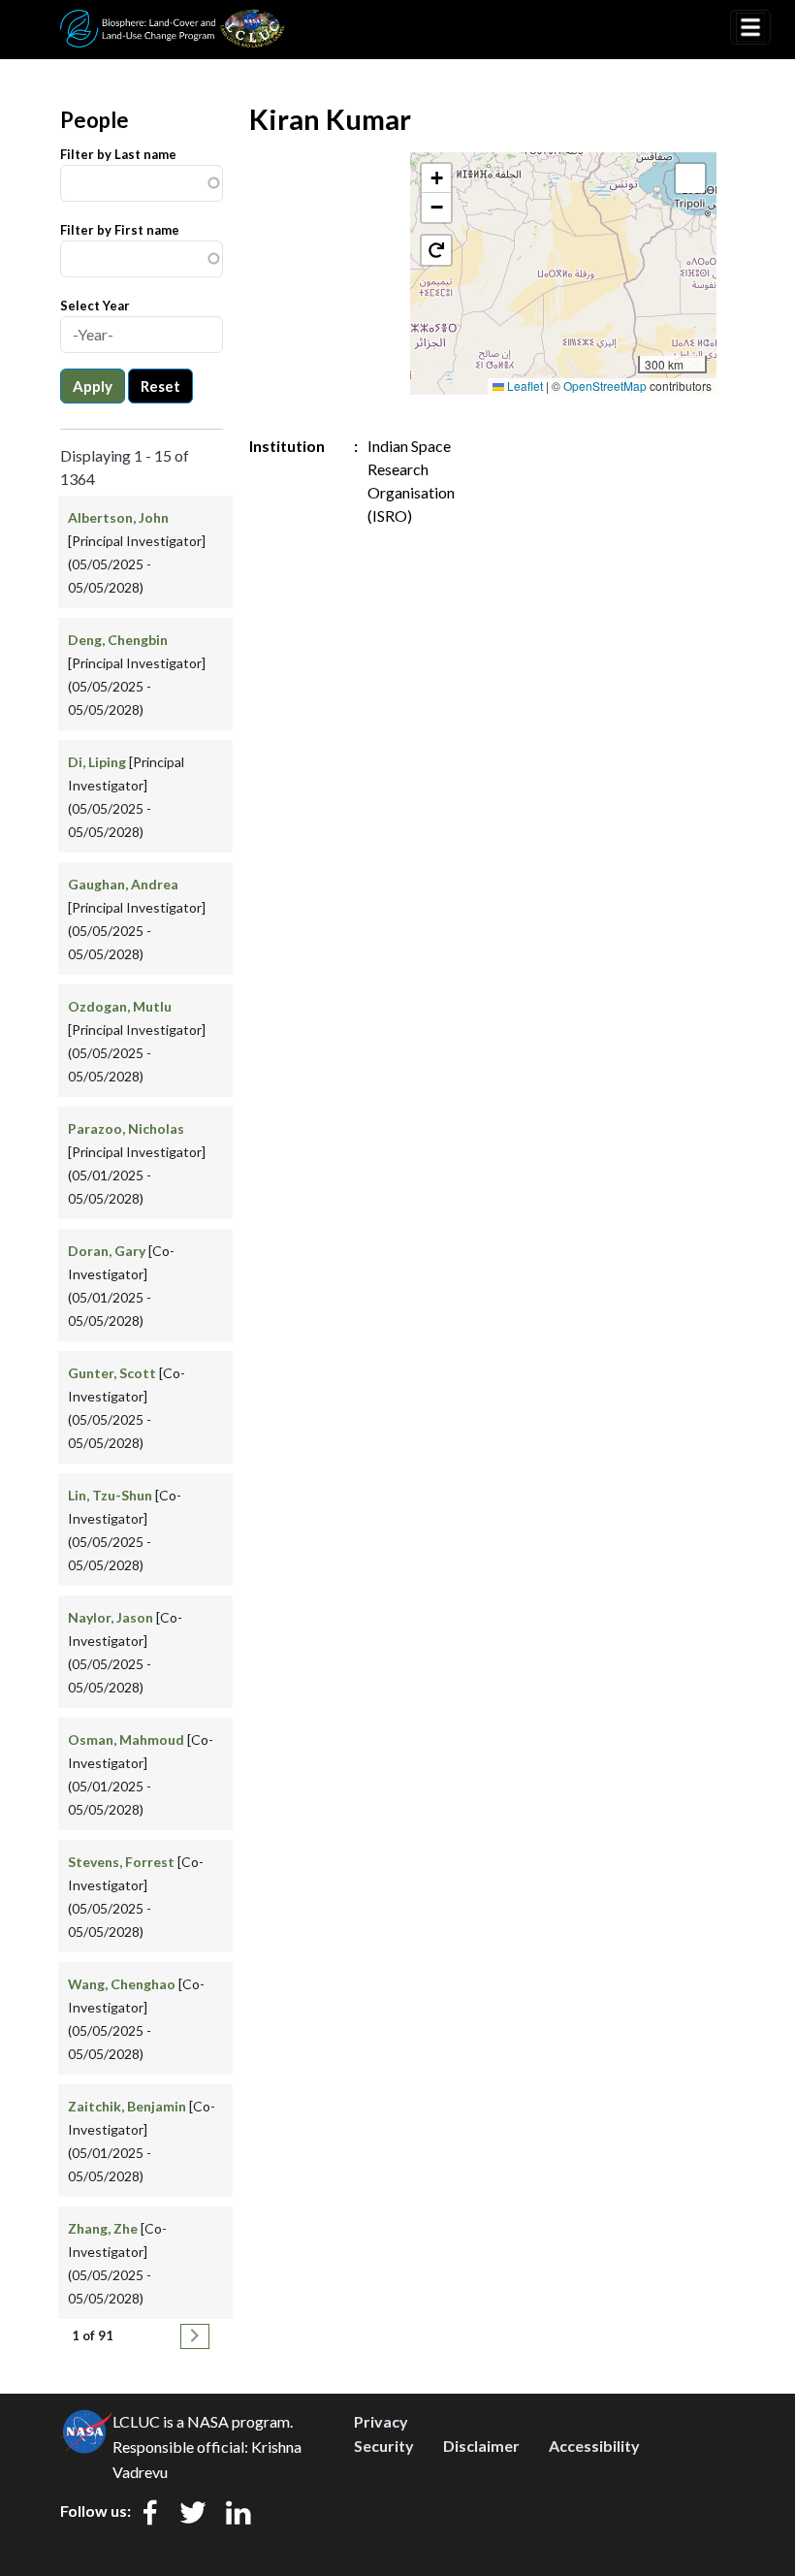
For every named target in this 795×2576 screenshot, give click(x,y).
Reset (160, 386)
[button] (436, 178)
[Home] (173, 22)
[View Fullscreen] (690, 178)
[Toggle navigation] (750, 27)
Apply (93, 386)
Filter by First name (120, 230)
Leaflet (524, 386)
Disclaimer (481, 2446)
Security (384, 2446)
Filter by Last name (118, 154)
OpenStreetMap (605, 386)
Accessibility (594, 2446)
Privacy (381, 2421)
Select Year (95, 306)
